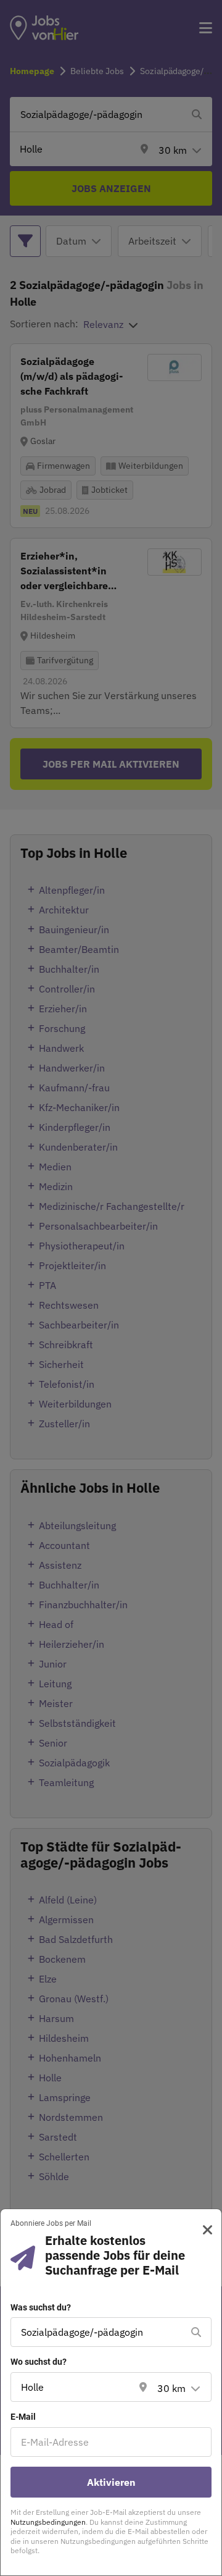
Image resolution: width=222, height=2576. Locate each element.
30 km (171, 2388)
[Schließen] (203, 2230)
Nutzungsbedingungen (48, 2522)
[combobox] (99, 2332)
